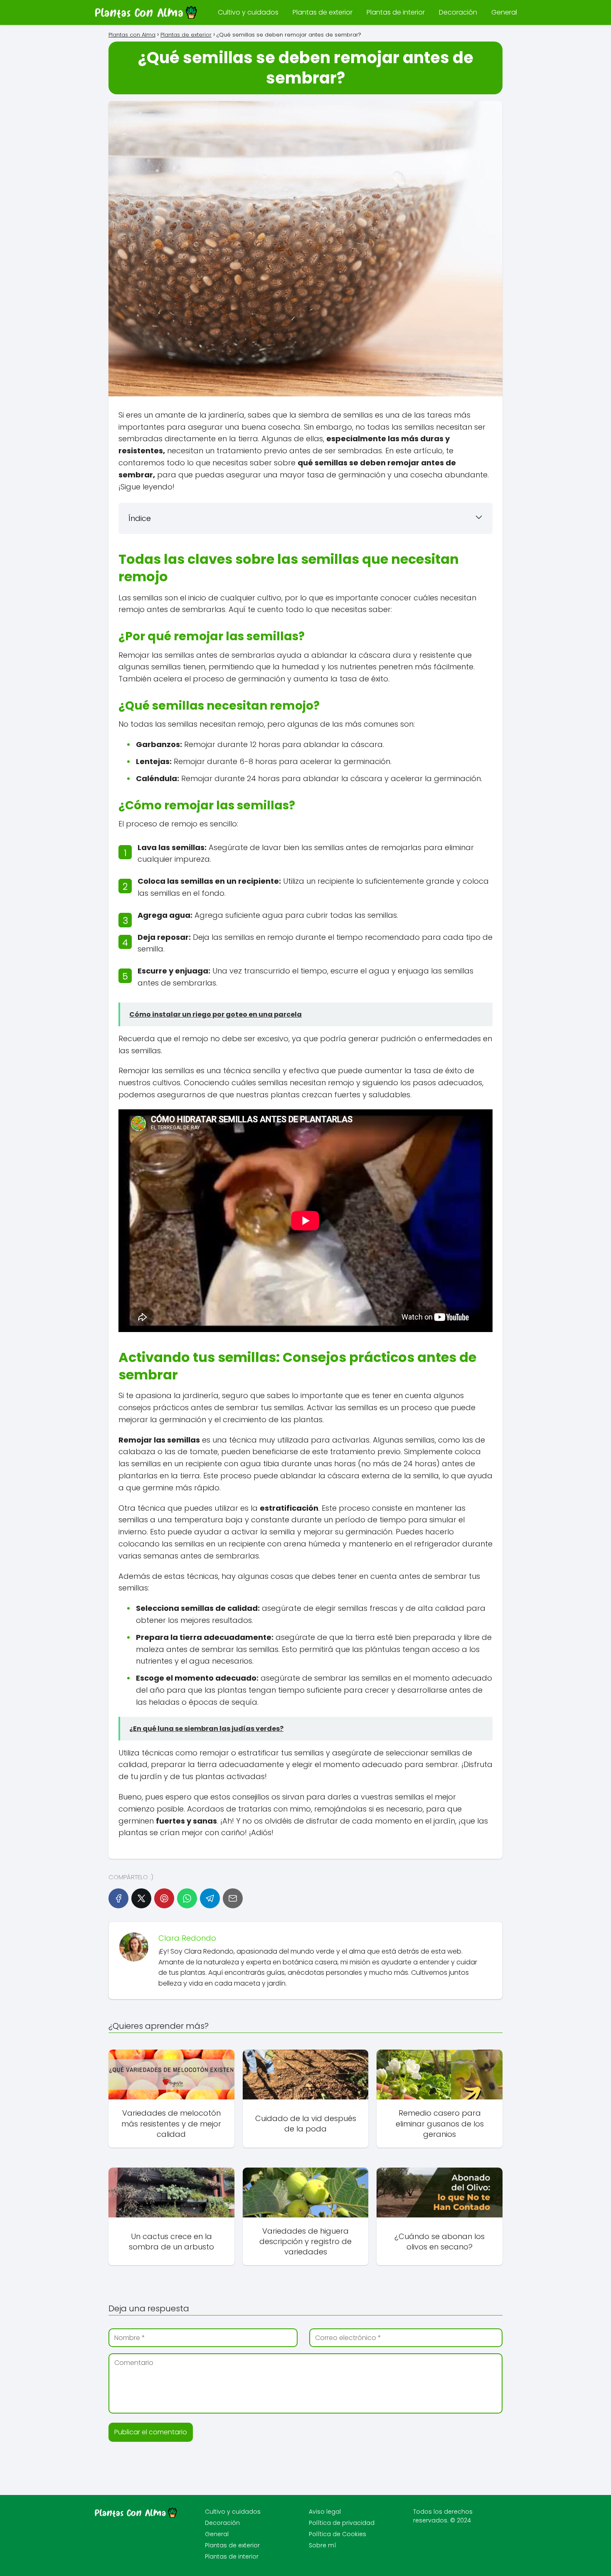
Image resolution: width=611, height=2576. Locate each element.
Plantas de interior (396, 12)
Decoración (458, 12)
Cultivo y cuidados (248, 12)
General (504, 12)
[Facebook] (118, 1898)
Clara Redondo (187, 1938)
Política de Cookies (338, 2534)
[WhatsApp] (187, 1898)
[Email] (233, 1898)
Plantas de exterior (323, 12)
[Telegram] (210, 1898)
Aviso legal (325, 2512)
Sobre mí (323, 2545)
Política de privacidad (342, 2523)
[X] (141, 1898)
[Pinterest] (164, 1898)
